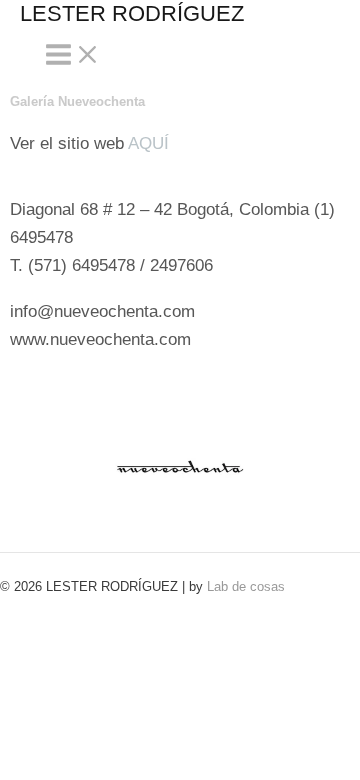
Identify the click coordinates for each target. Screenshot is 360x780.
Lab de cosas (246, 586)
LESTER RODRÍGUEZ (132, 13)
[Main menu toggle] (73, 56)
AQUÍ (148, 143)
